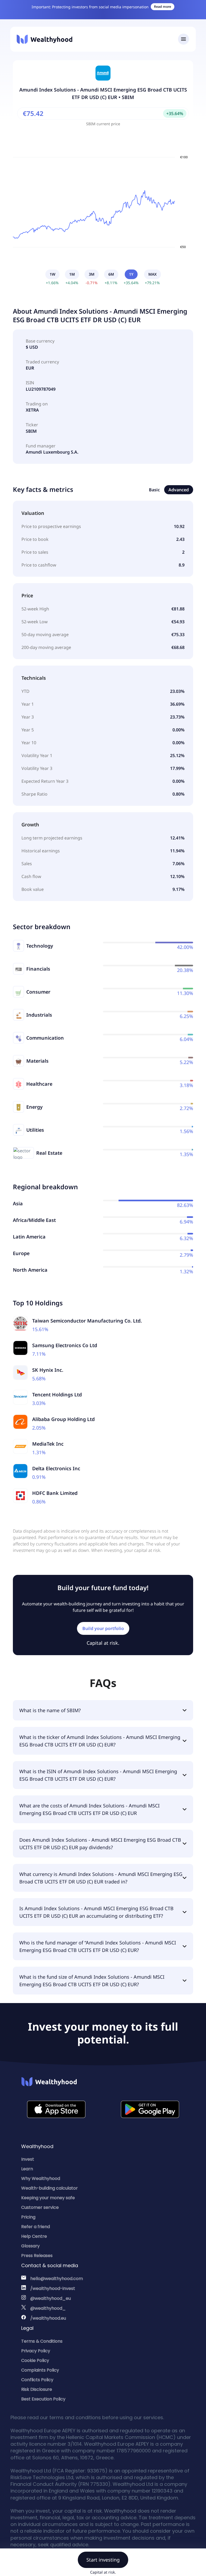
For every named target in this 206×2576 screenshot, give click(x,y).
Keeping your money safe (48, 2198)
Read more (163, 7)
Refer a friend (36, 2227)
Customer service (40, 2207)
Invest (28, 2159)
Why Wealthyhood (41, 2178)
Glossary (30, 2246)
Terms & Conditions (42, 2341)
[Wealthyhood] (45, 39)
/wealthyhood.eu (48, 2318)
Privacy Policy (36, 2351)
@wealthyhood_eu (51, 2298)
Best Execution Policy (43, 2399)
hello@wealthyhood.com (57, 2279)
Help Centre (34, 2236)
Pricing (28, 2217)
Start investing (103, 2560)
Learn (27, 2169)
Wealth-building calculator (49, 2188)
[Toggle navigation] (184, 39)
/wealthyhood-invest (53, 2288)
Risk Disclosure (37, 2389)
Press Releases (37, 2256)
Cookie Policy (35, 2360)
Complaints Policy (40, 2370)
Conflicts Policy (37, 2380)
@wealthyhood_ (48, 2308)
